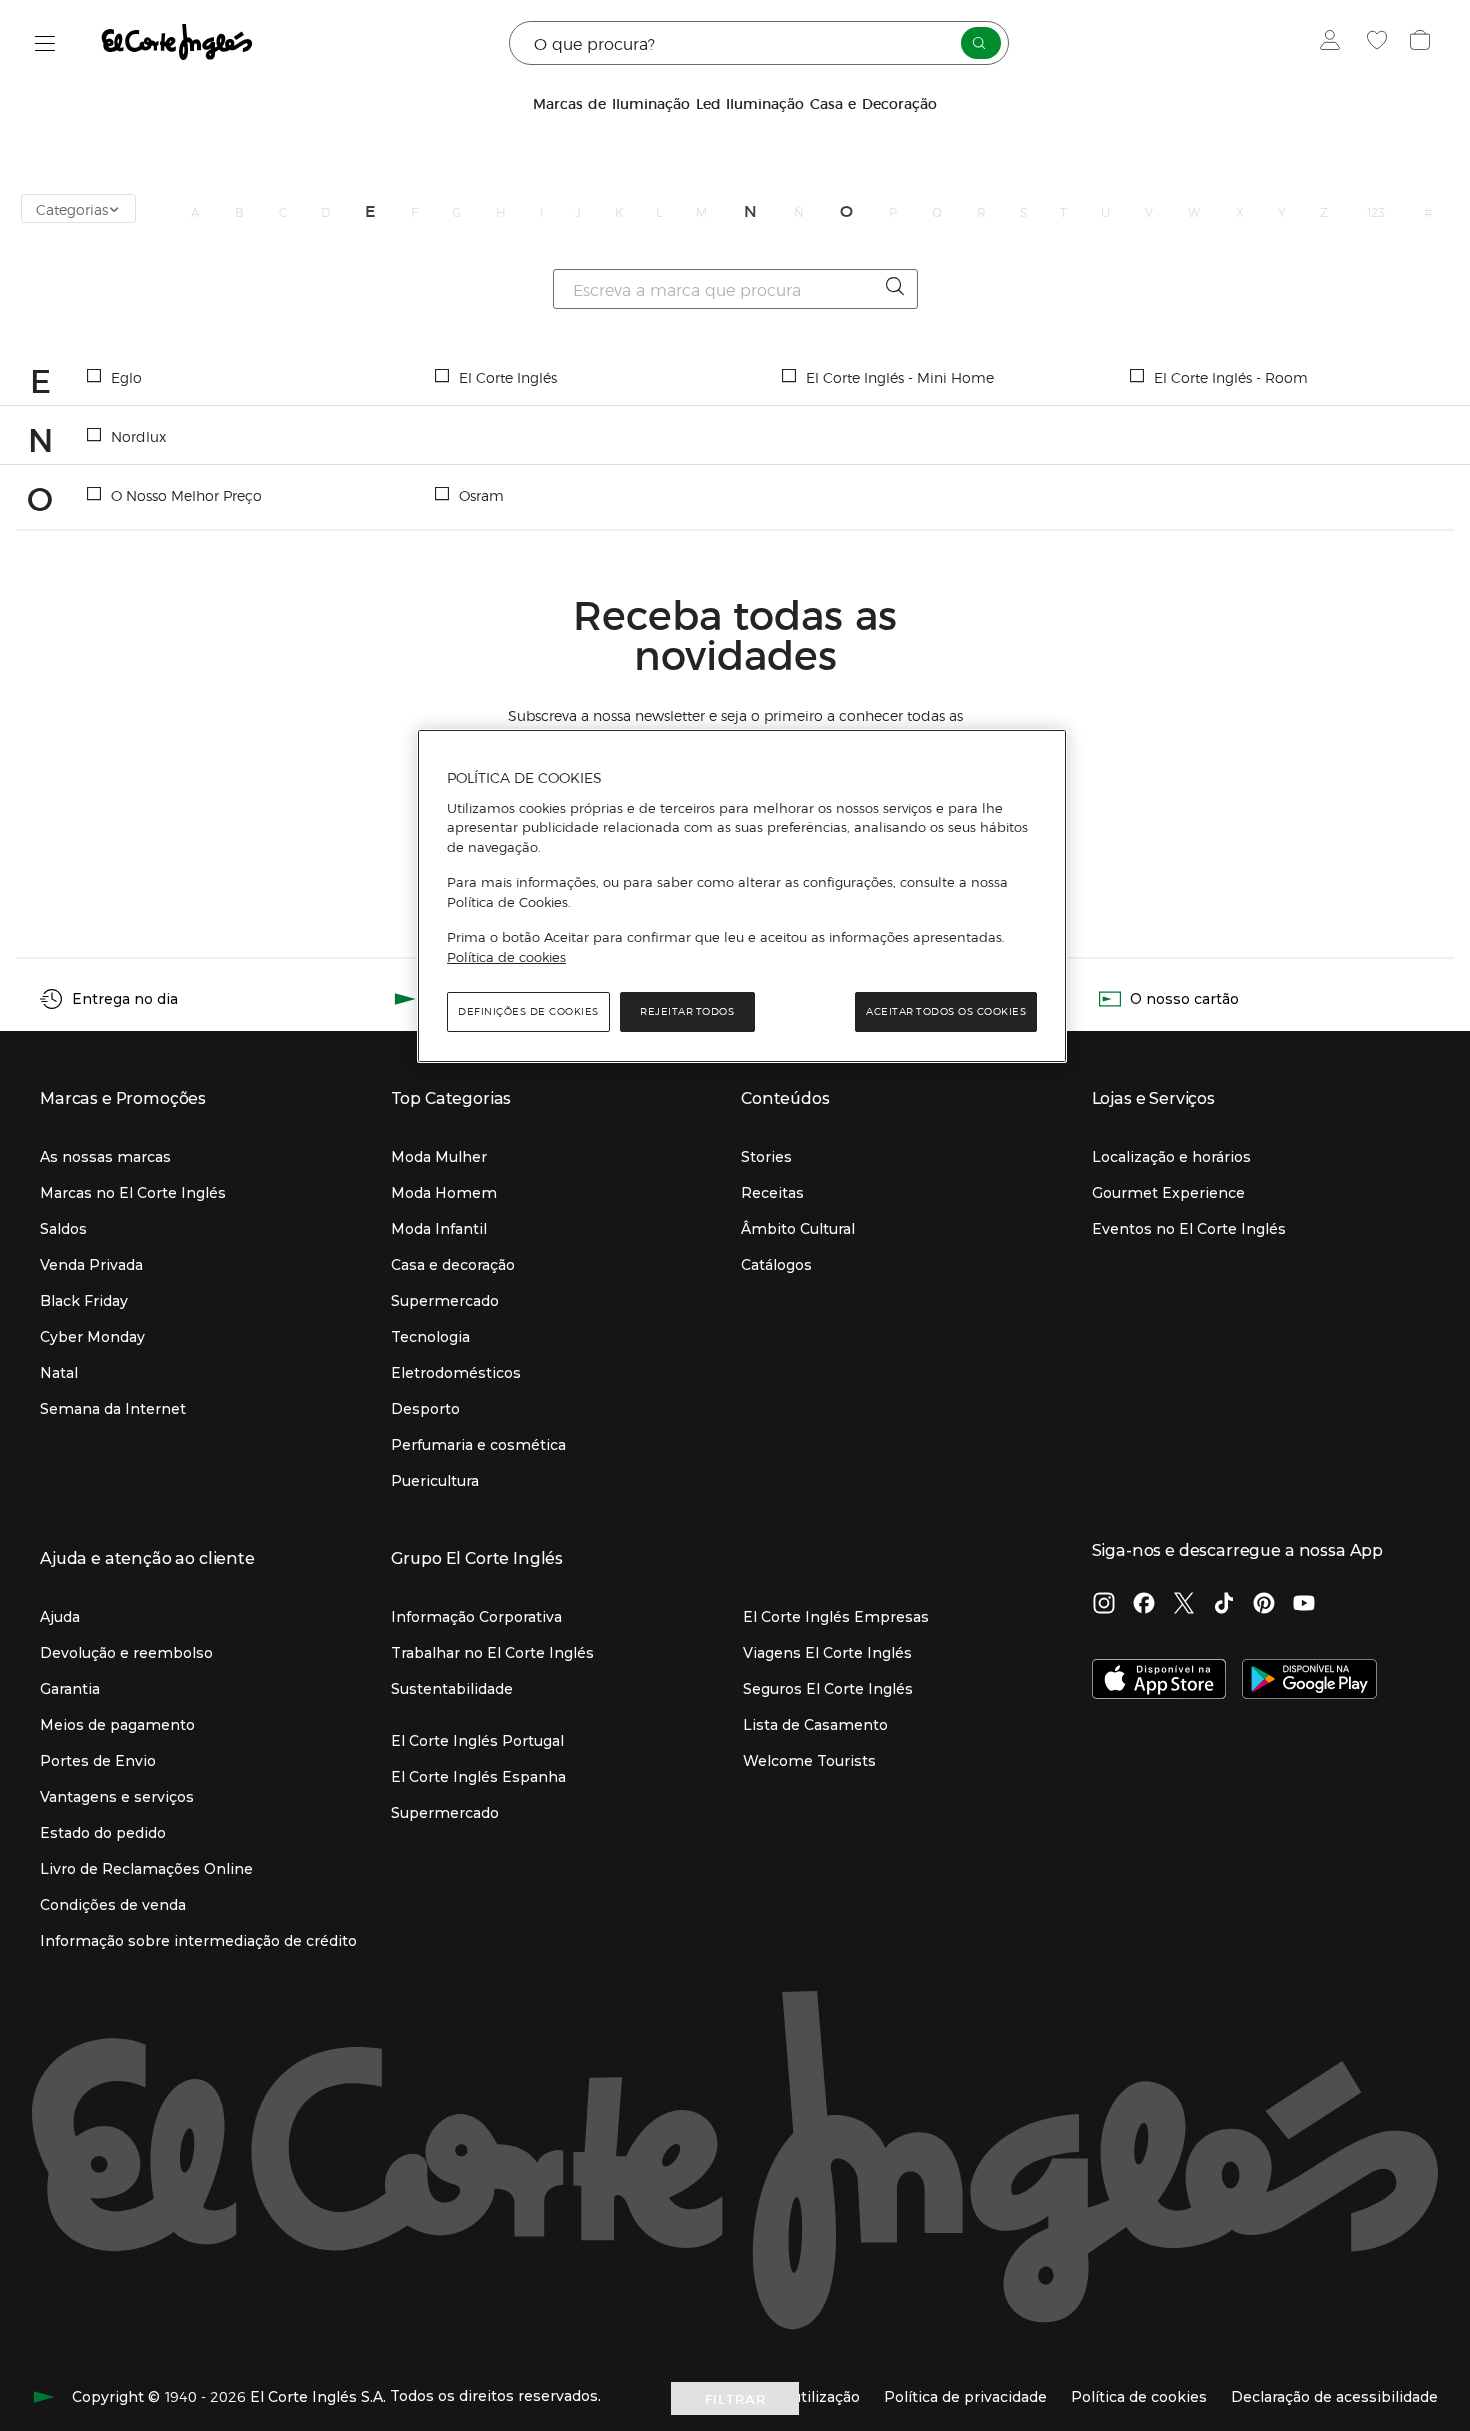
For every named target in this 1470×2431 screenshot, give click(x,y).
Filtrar (735, 2398)
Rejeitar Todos (687, 1011)
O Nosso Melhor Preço (186, 495)
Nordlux (138, 436)
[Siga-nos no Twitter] (1184, 1605)
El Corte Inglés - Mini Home (900, 377)
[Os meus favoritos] (1379, 43)
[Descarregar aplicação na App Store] (1159, 1681)
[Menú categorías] (45, 43)
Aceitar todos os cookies (946, 1011)
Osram (481, 495)
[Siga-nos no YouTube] (1304, 1605)
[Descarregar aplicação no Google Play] (1309, 1681)
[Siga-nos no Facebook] (1144, 1605)
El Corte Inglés (508, 377)
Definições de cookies (528, 1011)
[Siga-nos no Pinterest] (1264, 1605)
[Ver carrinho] (1422, 43)
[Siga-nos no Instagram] (1104, 1605)
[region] (742, 896)
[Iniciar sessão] (1334, 43)
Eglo (126, 377)
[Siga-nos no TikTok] (1224, 1605)
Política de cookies (506, 957)
